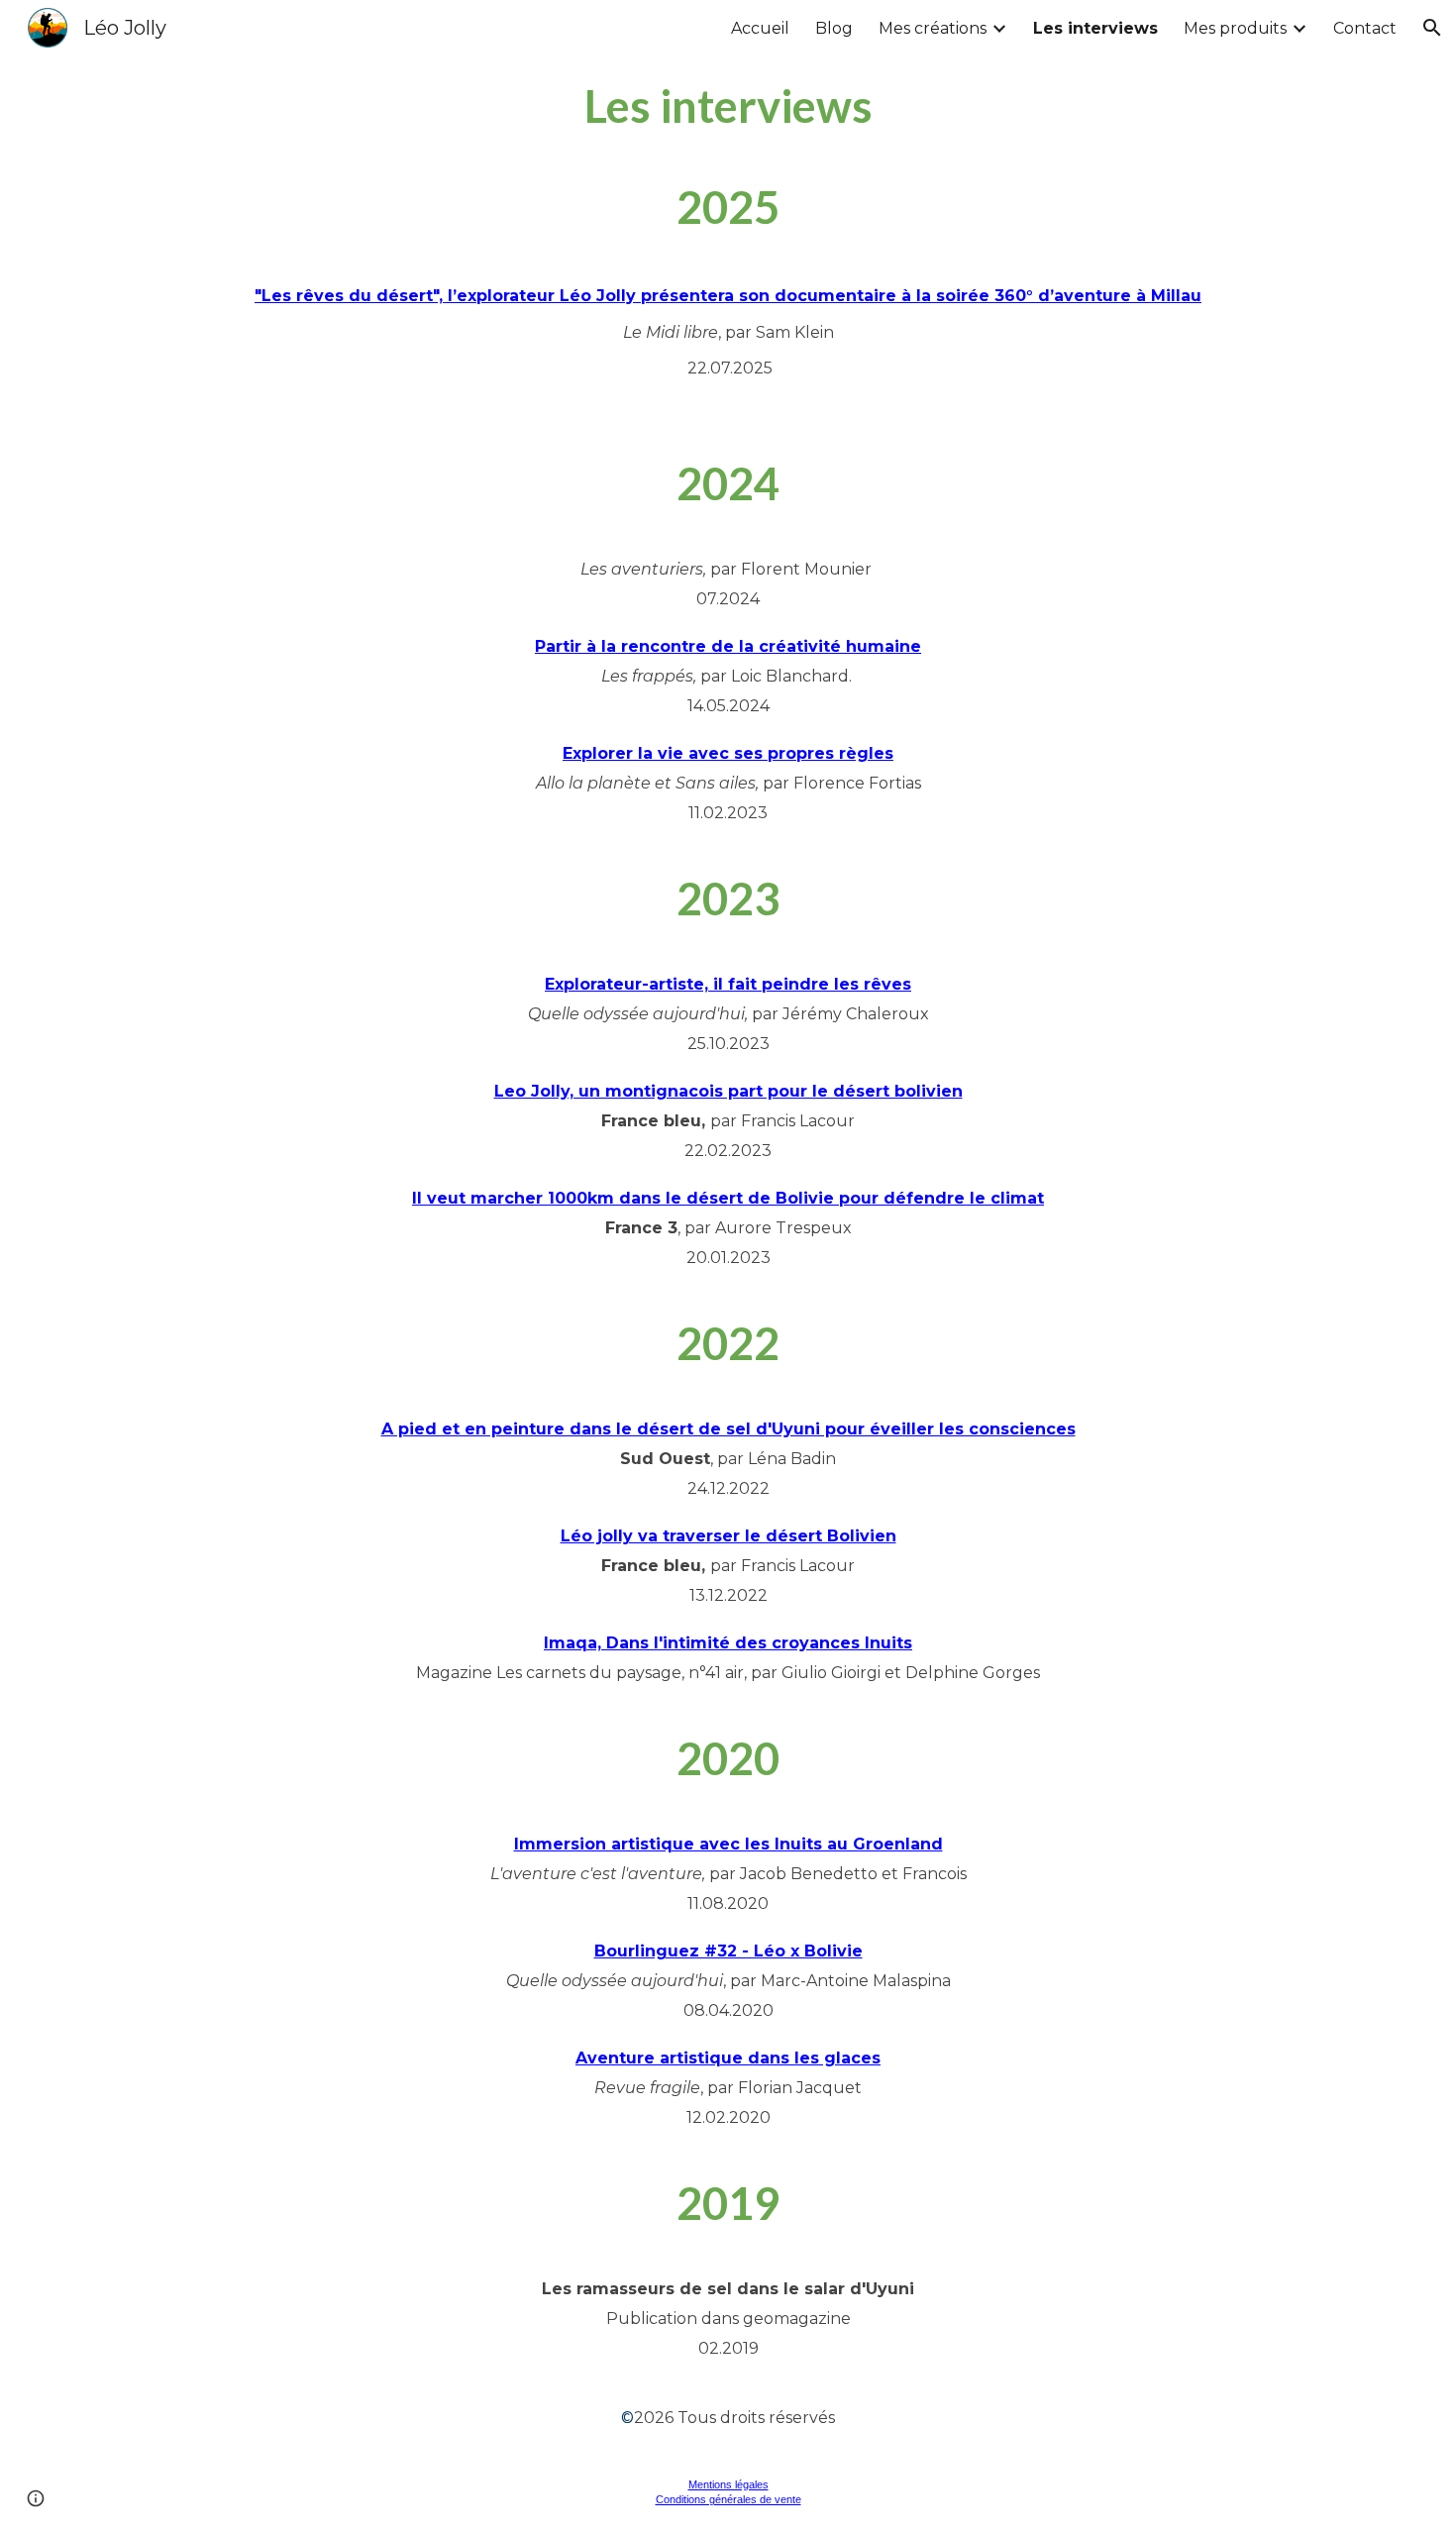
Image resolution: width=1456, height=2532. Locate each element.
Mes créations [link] (933, 28)
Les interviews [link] (1095, 28)
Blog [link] (834, 28)
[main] (728, 106)
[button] (1432, 28)
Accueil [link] (760, 28)
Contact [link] (1365, 28)
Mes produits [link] (1235, 28)
